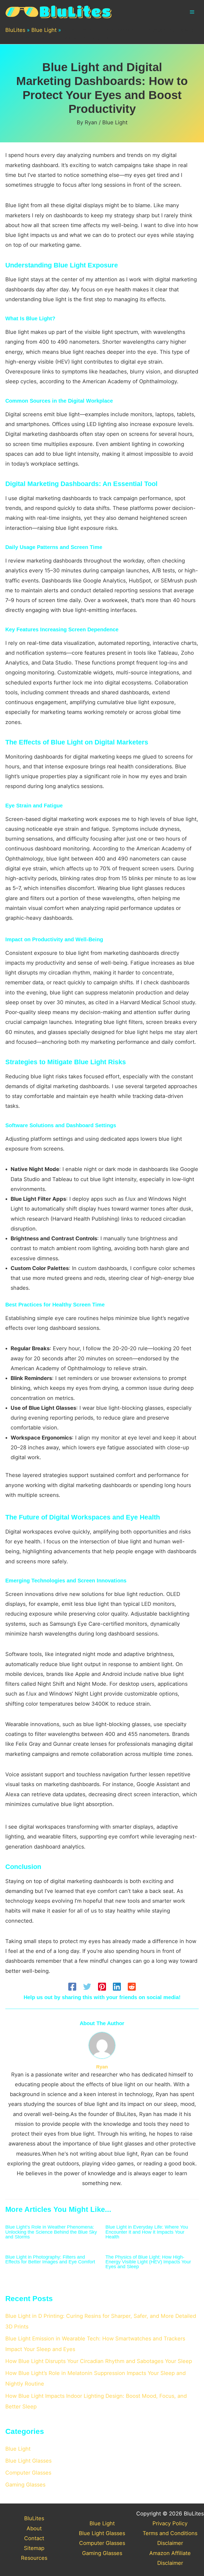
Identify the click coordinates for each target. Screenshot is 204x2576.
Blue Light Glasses (28, 2461)
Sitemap (34, 2548)
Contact (34, 2538)
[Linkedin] (117, 1987)
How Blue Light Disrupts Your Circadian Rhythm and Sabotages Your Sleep (99, 2361)
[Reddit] (132, 1987)
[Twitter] (87, 1987)
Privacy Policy (170, 2523)
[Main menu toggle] (192, 12)
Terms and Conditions (170, 2533)
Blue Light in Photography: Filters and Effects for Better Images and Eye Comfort (50, 2259)
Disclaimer (170, 2543)
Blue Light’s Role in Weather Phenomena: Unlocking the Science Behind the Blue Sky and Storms (51, 2232)
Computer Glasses (28, 2473)
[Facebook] (72, 1987)
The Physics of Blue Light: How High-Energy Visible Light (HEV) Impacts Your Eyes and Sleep (148, 2262)
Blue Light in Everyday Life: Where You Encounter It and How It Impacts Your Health (147, 2232)
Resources (34, 2558)
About (34, 2528)
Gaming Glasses (25, 2485)
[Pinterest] (102, 1987)
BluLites (15, 30)
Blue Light (44, 30)
